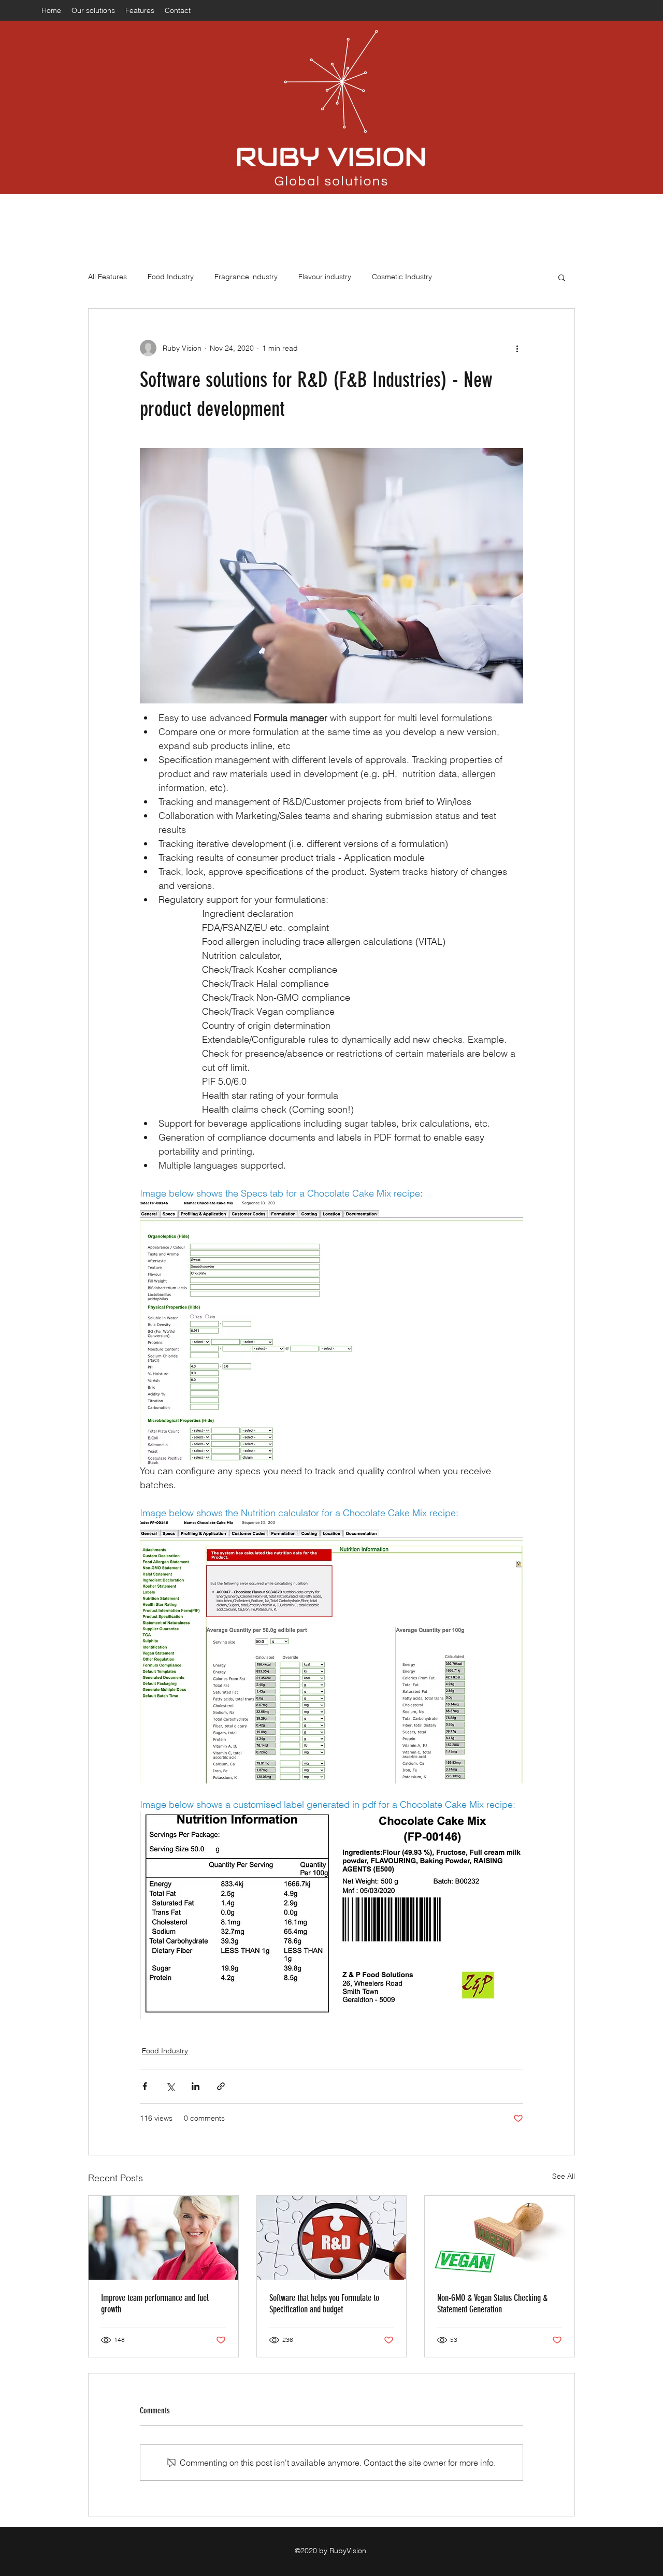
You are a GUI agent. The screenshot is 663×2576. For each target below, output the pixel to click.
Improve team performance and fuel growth (155, 2304)
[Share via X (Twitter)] (170, 2086)
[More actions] (517, 348)
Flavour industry (325, 277)
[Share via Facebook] (145, 2086)
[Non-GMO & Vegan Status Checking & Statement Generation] (500, 2238)
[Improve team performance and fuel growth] (163, 2238)
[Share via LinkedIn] (196, 2086)
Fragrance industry (246, 277)
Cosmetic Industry (402, 277)
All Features (107, 277)
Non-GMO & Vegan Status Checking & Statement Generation (492, 2304)
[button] (562, 277)
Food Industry (171, 277)
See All (564, 2176)
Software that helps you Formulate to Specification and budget (324, 2304)
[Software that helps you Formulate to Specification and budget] (332, 2238)
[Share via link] (221, 2086)
